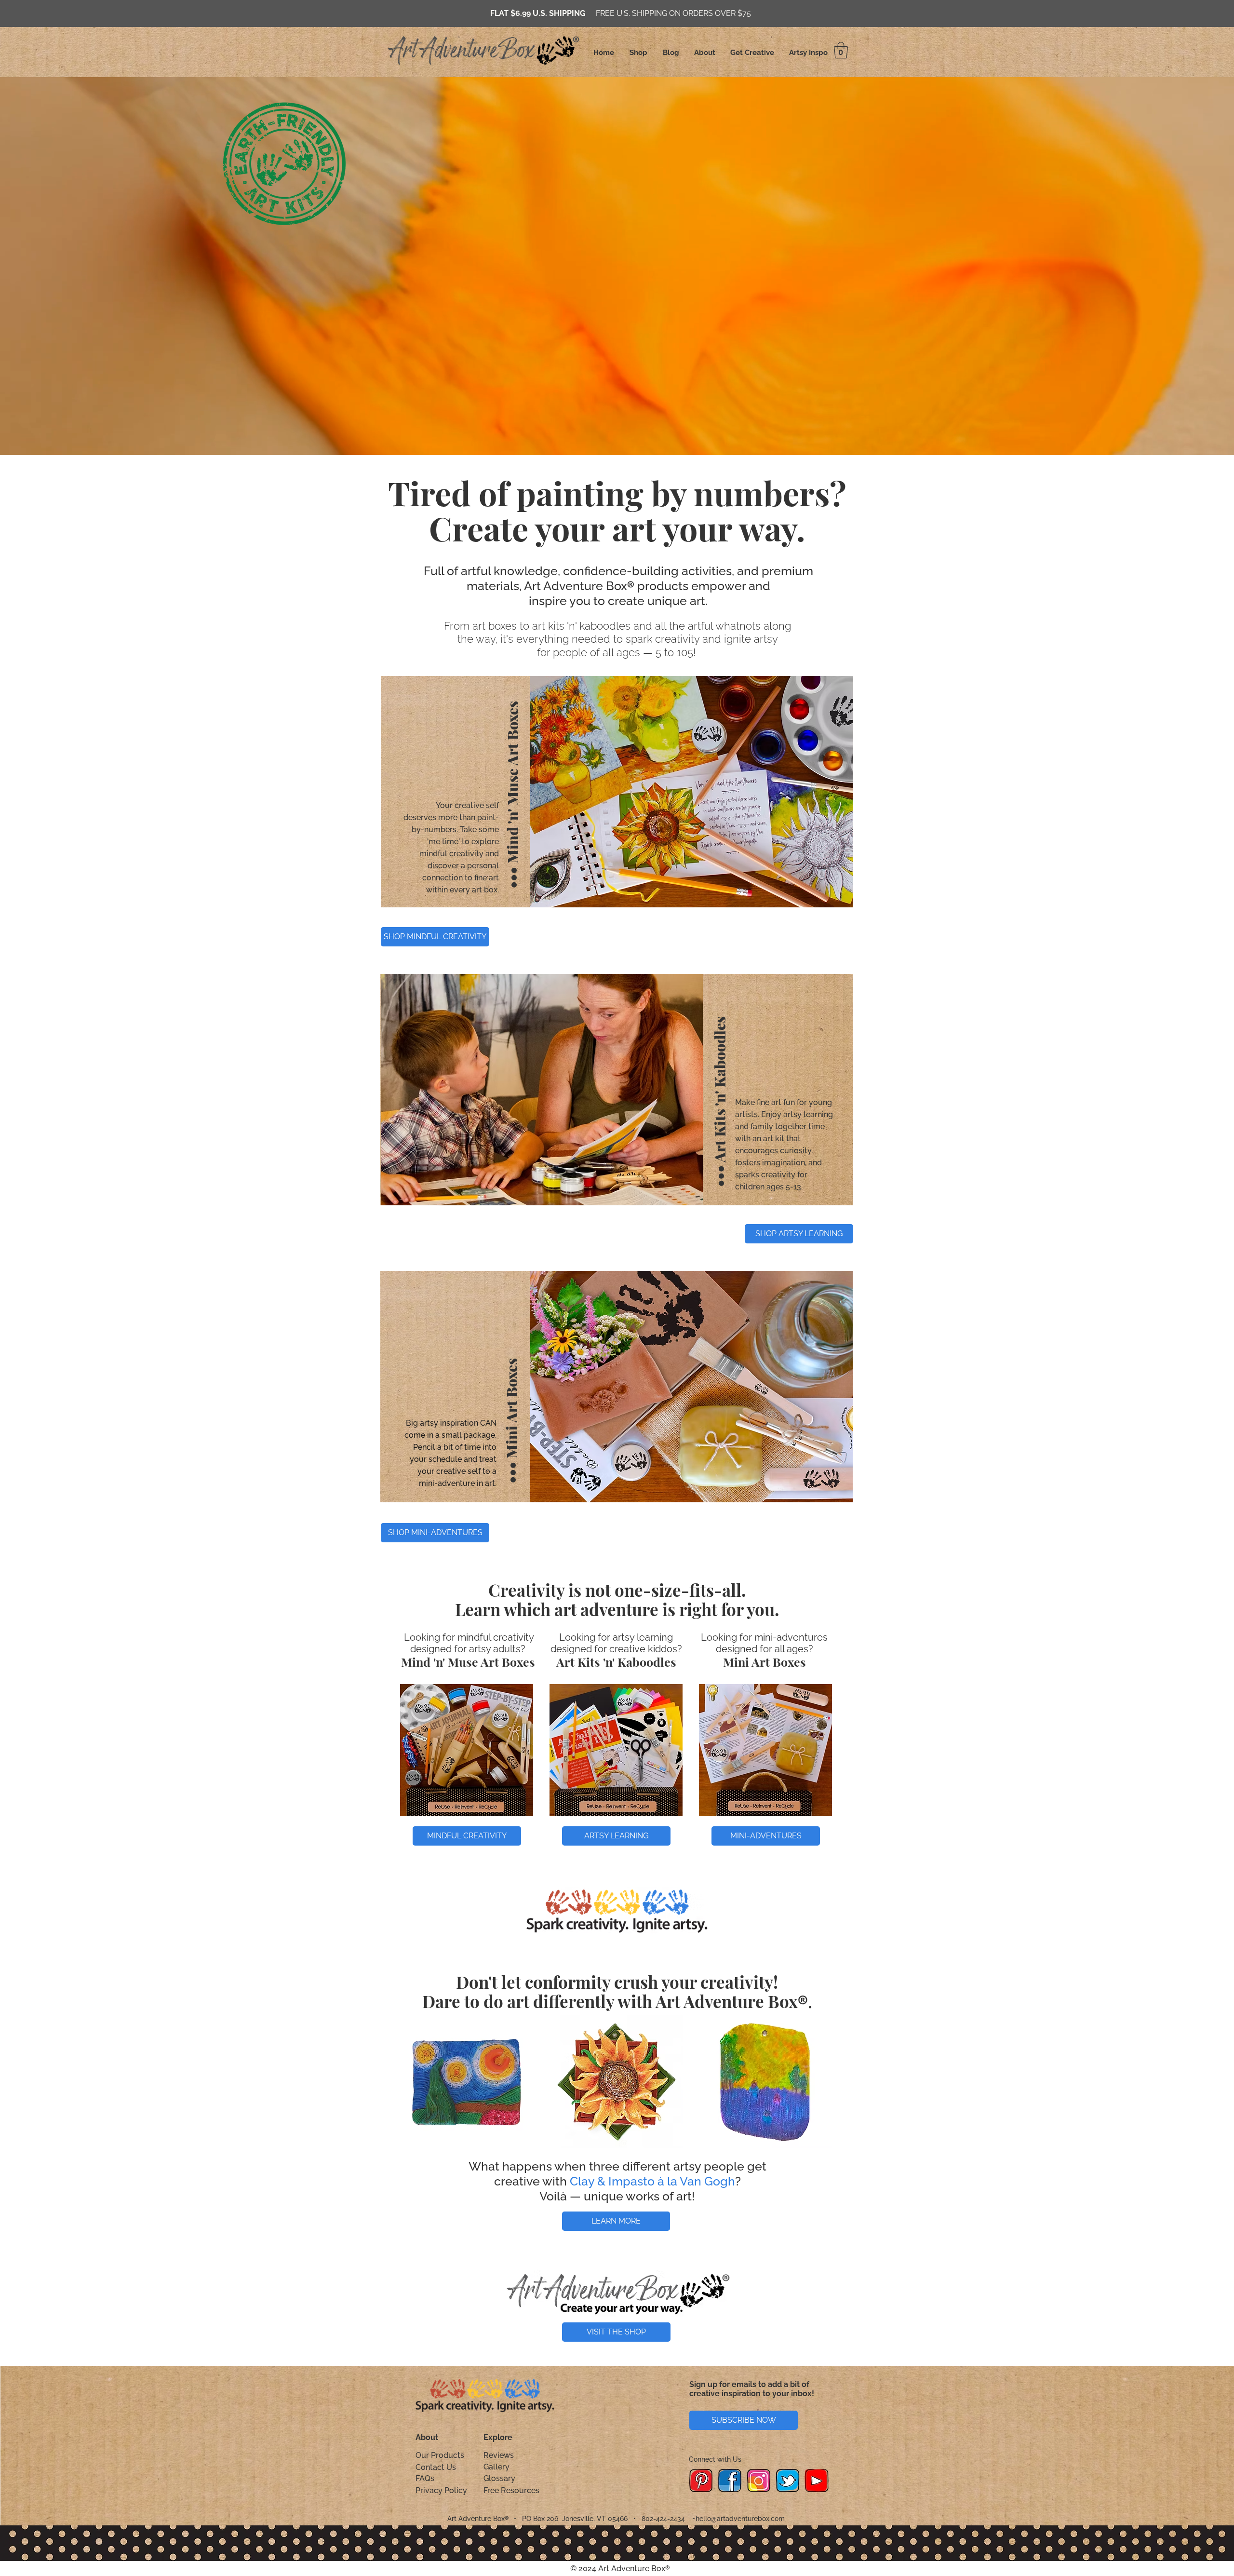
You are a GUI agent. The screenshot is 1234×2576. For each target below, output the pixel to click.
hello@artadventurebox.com (740, 2519)
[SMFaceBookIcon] (730, 2481)
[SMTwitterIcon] (788, 2481)
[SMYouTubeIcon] (817, 2481)
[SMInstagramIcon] (759, 2481)
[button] (841, 50)
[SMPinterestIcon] (701, 2481)
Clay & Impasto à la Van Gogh (652, 2181)
